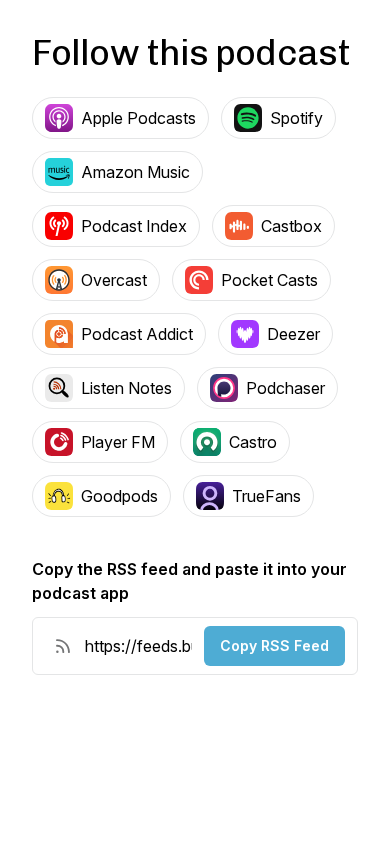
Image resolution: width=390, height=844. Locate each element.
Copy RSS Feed (274, 645)
